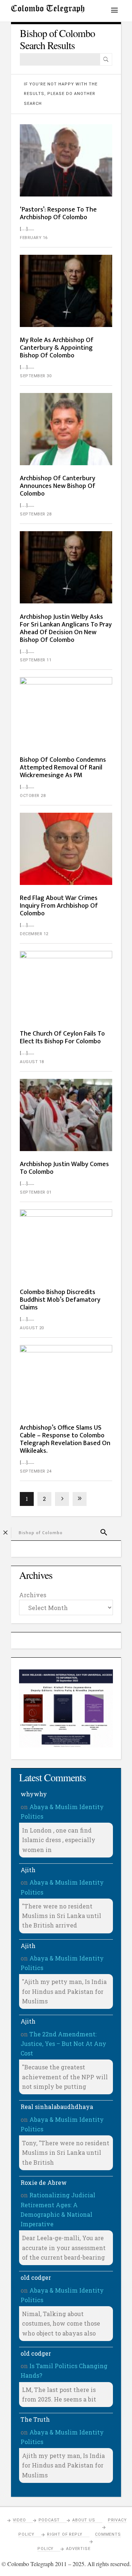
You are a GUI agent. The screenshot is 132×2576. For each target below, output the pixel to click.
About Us (84, 2520)
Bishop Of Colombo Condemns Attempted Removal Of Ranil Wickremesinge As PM (63, 768)
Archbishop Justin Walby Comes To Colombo (64, 1168)
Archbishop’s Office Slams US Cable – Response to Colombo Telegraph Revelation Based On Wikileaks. (65, 1439)
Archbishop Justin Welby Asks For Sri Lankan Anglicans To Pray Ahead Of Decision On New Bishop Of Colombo (66, 629)
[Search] (106, 59)
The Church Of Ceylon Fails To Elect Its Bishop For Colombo (62, 1038)
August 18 (32, 1062)
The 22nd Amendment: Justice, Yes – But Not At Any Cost (63, 2044)
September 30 (36, 376)
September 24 (36, 1471)
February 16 (34, 238)
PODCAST (49, 2520)
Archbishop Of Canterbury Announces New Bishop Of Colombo (58, 486)
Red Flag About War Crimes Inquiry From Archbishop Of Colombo (59, 906)
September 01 (36, 1192)
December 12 (34, 934)
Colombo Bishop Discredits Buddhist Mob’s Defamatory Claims (60, 1300)
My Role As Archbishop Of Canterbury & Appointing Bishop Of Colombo (57, 348)
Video (19, 2520)
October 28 (33, 796)
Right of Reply (65, 2534)
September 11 (36, 660)
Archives (33, 1595)
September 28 (36, 514)
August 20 (32, 1328)
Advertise (78, 2549)
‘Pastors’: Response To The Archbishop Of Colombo (58, 214)
